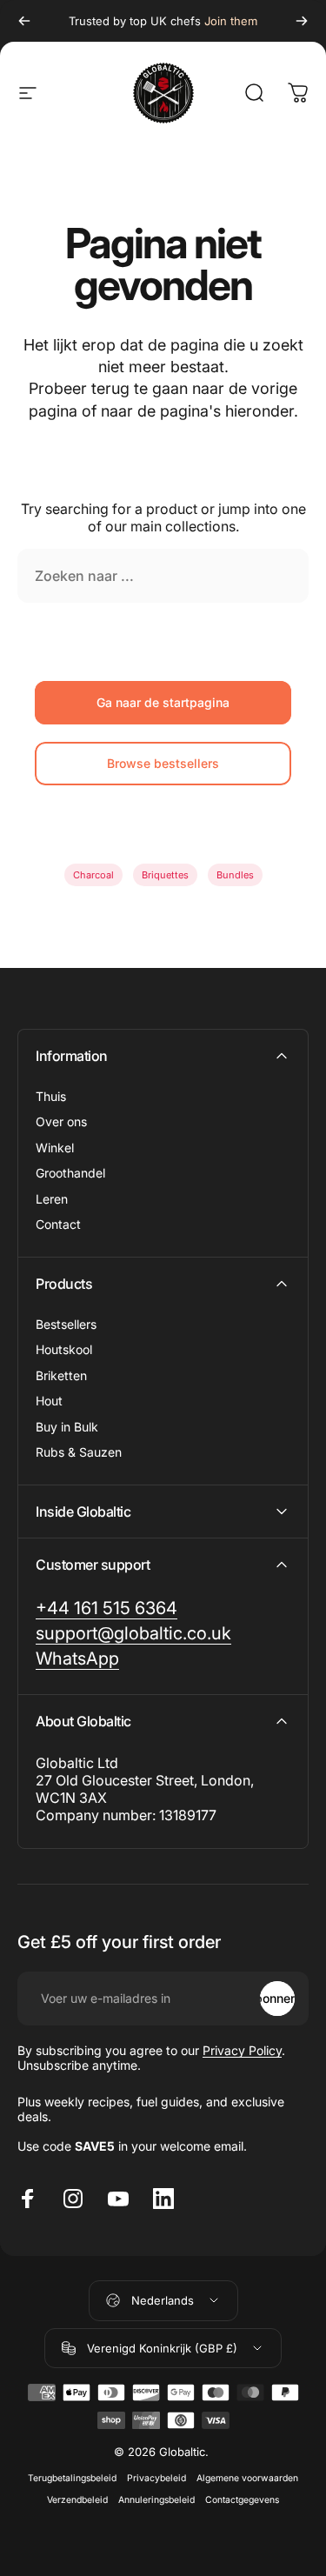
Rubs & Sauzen (79, 1452)
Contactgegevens (242, 2500)
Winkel (55, 1148)
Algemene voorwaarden (247, 2478)
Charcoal (93, 875)
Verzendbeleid (77, 2500)
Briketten (61, 1375)
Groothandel (70, 1173)
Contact (58, 1224)
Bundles (235, 875)
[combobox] (163, 576)
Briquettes (165, 875)
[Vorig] (24, 21)
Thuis (51, 1096)
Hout (49, 1401)
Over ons (61, 1121)
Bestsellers (66, 1324)
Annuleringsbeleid (156, 2500)
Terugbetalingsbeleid (72, 2478)
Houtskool (64, 1349)
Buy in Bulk (67, 1427)
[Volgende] (302, 21)
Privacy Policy (242, 2050)
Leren (52, 1199)
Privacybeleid (156, 2478)
